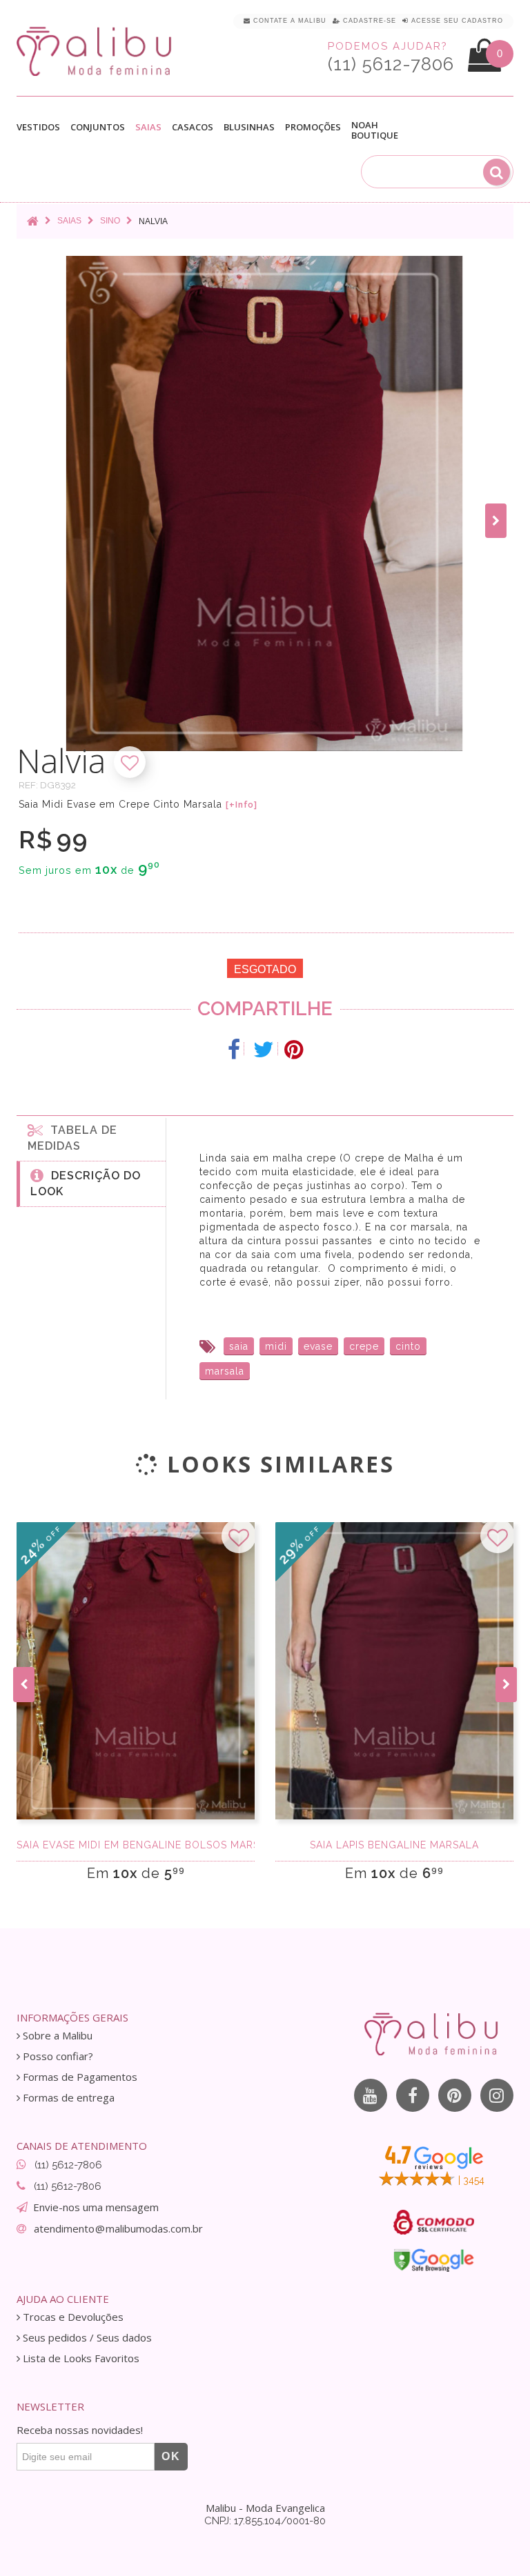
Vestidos (38, 128)
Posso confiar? (57, 2056)
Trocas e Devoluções (72, 2317)
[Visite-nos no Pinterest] (455, 2095)
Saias (148, 128)
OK (171, 2456)
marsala (225, 1371)
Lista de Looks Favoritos (80, 2358)
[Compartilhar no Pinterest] (294, 1050)
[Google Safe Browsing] (434, 2260)
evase (318, 1346)
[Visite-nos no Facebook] (413, 2095)
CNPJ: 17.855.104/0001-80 (265, 2521)
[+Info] (242, 805)
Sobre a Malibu (56, 2036)
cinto (408, 1346)
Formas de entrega (67, 2098)
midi (276, 1346)
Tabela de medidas (72, 1138)
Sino (110, 221)
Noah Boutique (375, 130)
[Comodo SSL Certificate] (434, 2222)
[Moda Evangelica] (97, 51)
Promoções (313, 127)
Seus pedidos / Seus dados (86, 2338)
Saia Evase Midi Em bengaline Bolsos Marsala (136, 1845)
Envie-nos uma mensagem (96, 2207)
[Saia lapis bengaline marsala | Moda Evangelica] (394, 1671)
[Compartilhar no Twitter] (264, 1050)
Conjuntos (98, 128)
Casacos (193, 128)
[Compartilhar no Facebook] (234, 1050)
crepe (364, 1346)
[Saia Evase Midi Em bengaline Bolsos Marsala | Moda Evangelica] (136, 1671)
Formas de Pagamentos (79, 2077)
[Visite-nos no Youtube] (371, 2095)
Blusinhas (249, 128)
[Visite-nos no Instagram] (497, 2095)
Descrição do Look (86, 1184)
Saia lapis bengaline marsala (394, 1845)
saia (239, 1346)
